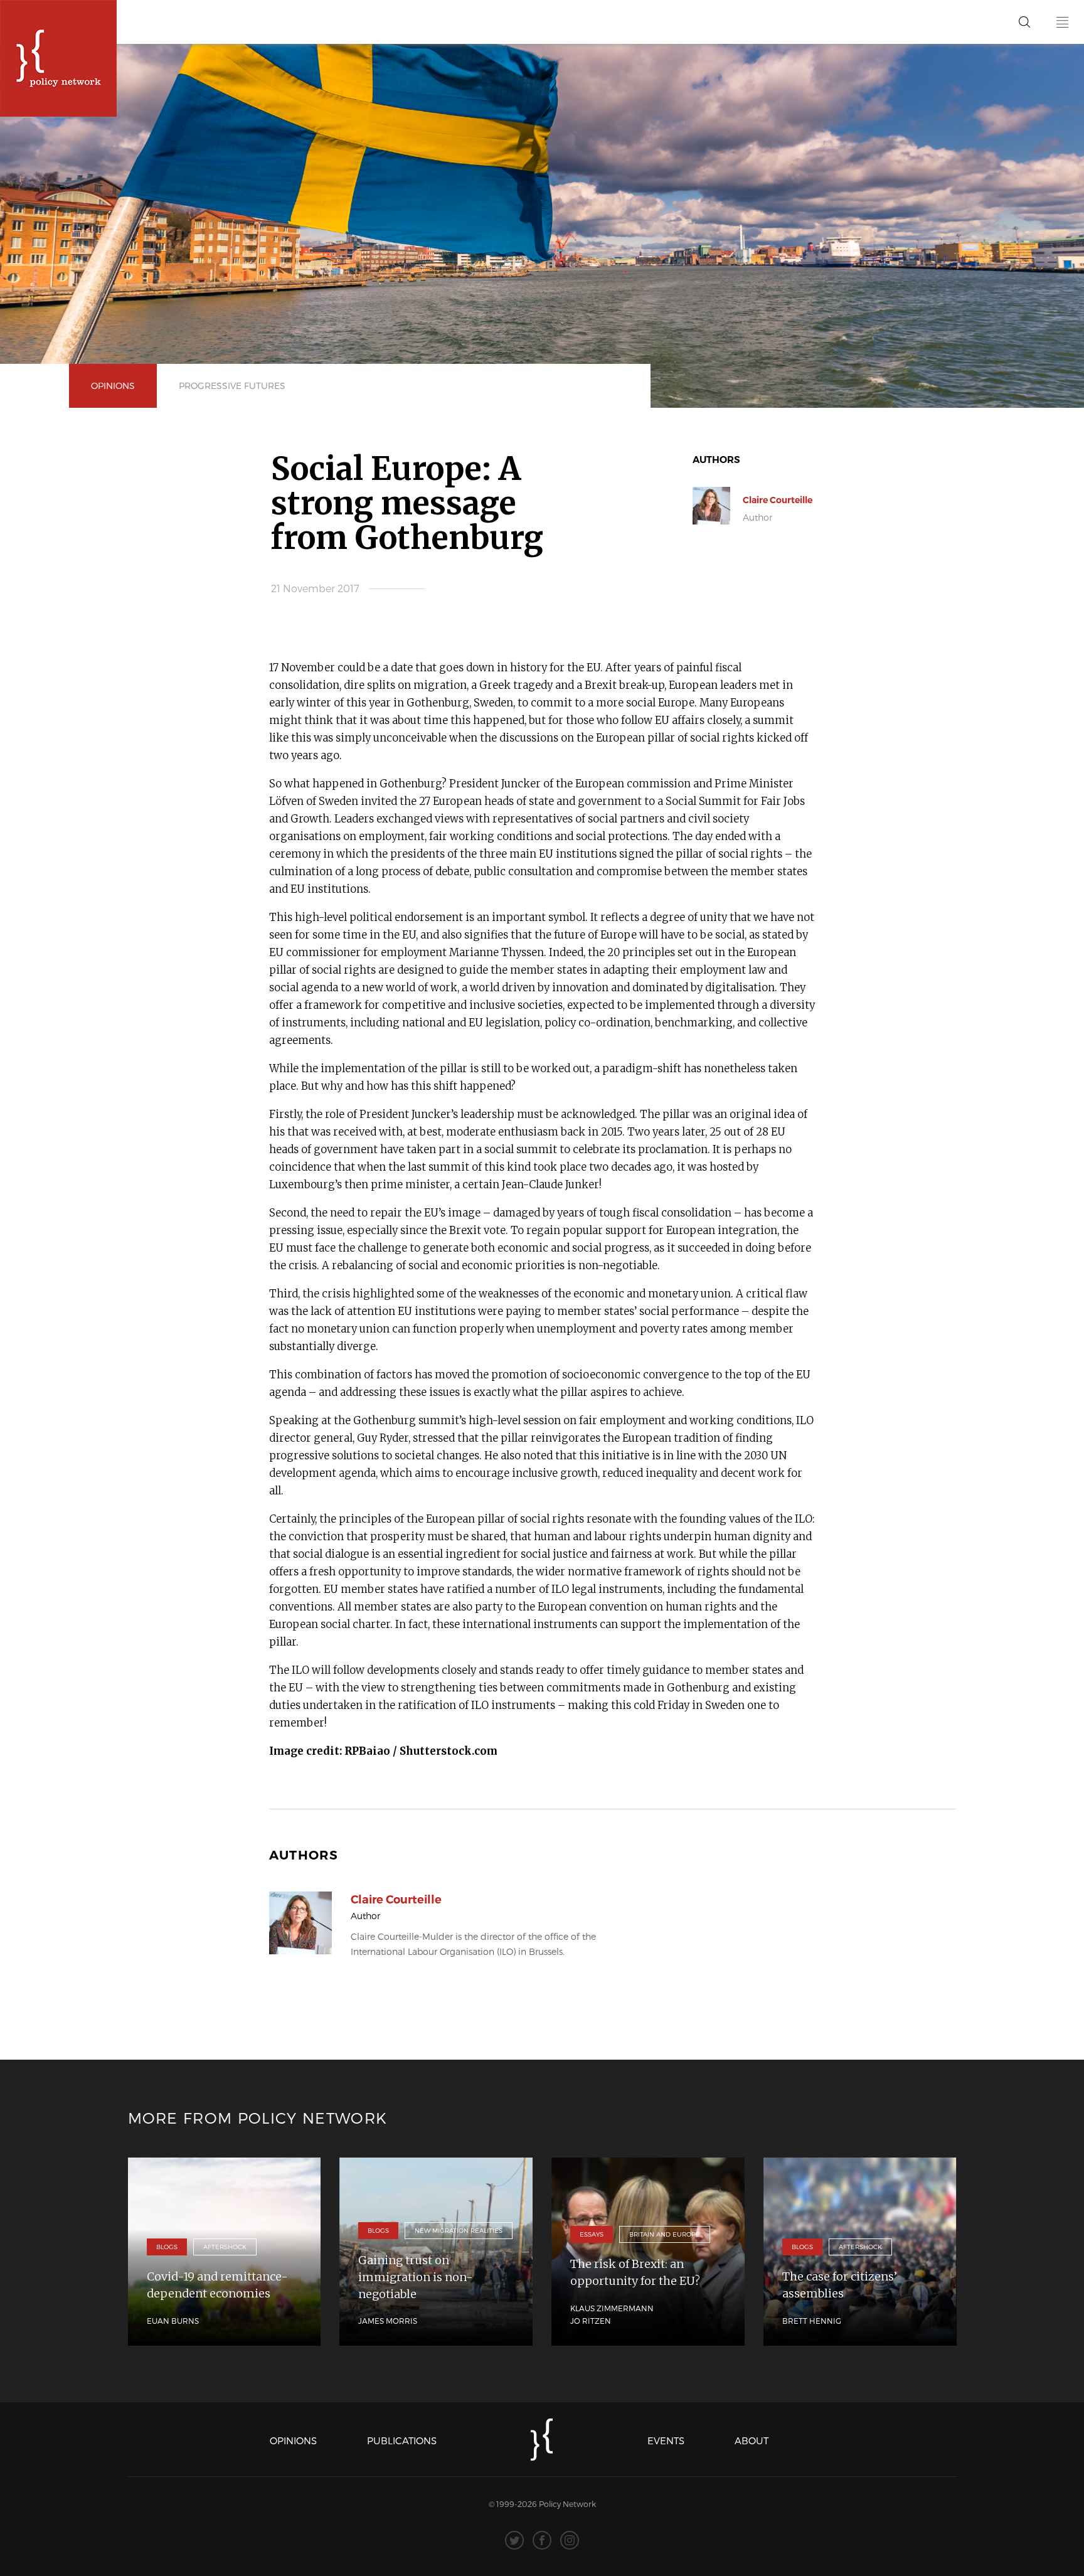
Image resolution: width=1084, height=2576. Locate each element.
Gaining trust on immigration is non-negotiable (416, 2277)
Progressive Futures (232, 386)
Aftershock (225, 2247)
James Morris (388, 2321)
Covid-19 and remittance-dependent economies (217, 2285)
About (752, 2440)
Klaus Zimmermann (612, 2308)
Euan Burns (173, 2321)
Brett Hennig (812, 2321)
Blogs (167, 2247)
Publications (402, 2440)
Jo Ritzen (591, 2321)
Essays (592, 2234)
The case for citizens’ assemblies (840, 2285)
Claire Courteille (778, 500)
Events (666, 2440)
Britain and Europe (665, 2234)
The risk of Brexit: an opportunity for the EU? (635, 2272)
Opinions (113, 386)
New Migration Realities (459, 2230)
